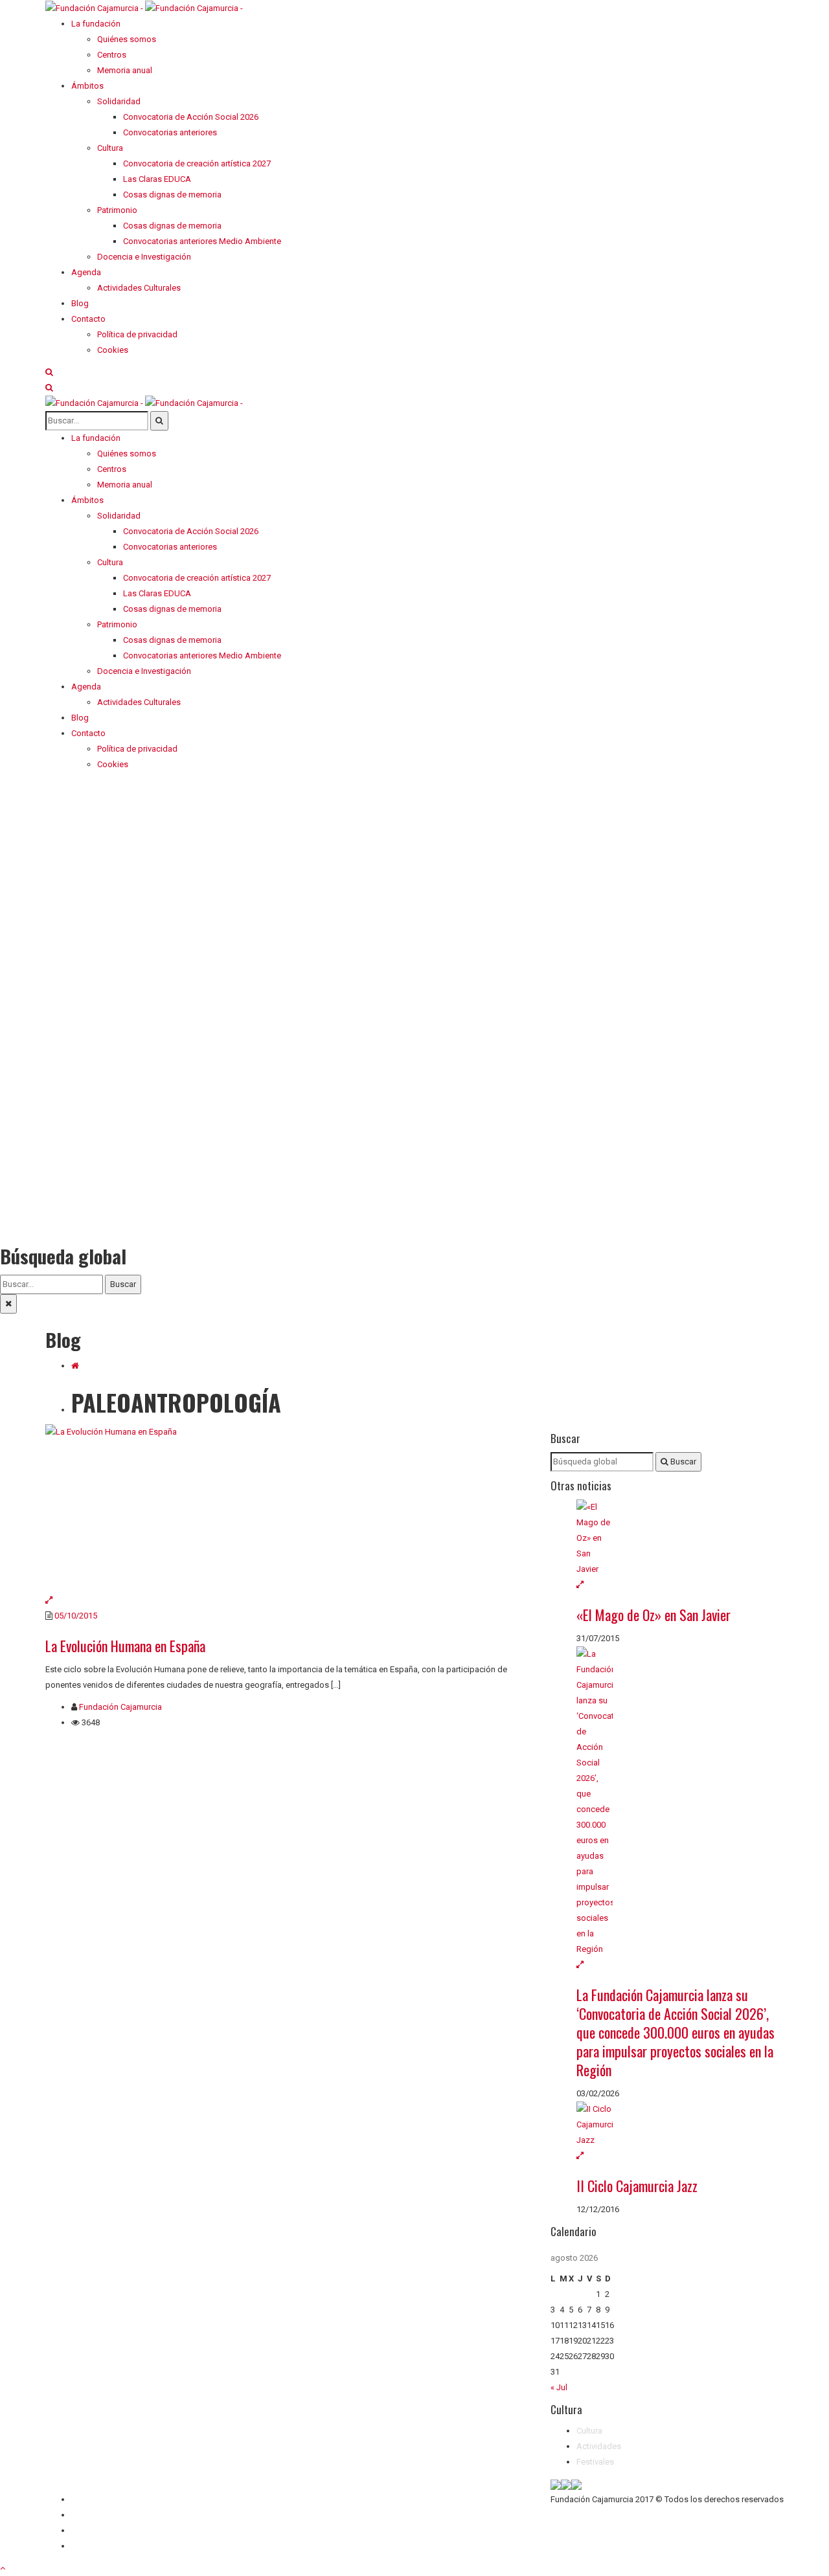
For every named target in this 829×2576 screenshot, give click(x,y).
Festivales (595, 2462)
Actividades (599, 2446)
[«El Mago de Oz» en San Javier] (680, 1538)
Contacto (88, 2515)
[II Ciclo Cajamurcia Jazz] (680, 2125)
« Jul (559, 2387)
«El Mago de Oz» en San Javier (653, 1615)
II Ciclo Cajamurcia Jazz (637, 2186)
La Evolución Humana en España (125, 1646)
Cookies (87, 2546)
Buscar (123, 1284)
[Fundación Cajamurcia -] (144, 7)
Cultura (589, 2431)
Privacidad (91, 2530)
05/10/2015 (76, 1616)
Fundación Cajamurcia (120, 1707)
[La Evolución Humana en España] (288, 1508)
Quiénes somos (101, 2499)
